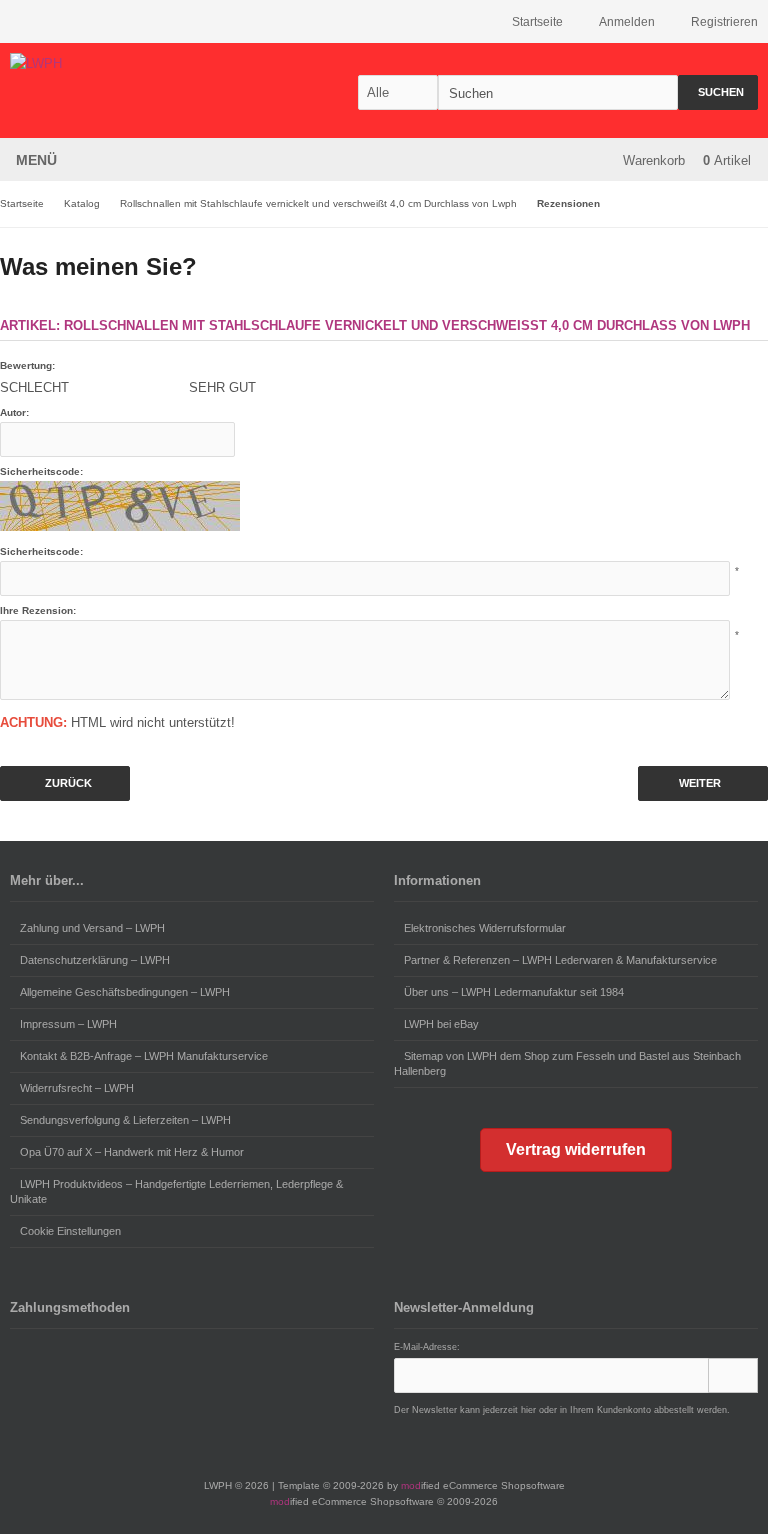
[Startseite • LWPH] (142, 63)
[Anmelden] (733, 1375)
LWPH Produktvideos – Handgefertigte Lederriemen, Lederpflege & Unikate (176, 1191)
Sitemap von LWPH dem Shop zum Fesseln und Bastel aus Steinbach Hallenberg (567, 1063)
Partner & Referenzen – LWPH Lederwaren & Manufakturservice (560, 960)
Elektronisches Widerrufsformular (485, 928)
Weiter (703, 783)
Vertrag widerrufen (576, 1149)
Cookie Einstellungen (70, 1231)
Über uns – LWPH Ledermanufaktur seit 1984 (514, 992)
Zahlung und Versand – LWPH (92, 928)
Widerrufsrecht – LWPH (77, 1088)
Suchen (718, 92)
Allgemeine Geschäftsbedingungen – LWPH (125, 992)
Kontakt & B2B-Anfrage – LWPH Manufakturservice (144, 1056)
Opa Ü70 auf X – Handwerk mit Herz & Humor (132, 1152)
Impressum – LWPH (68, 1024)
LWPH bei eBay (441, 1024)
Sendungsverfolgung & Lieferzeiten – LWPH (125, 1120)
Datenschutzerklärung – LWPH (95, 960)
